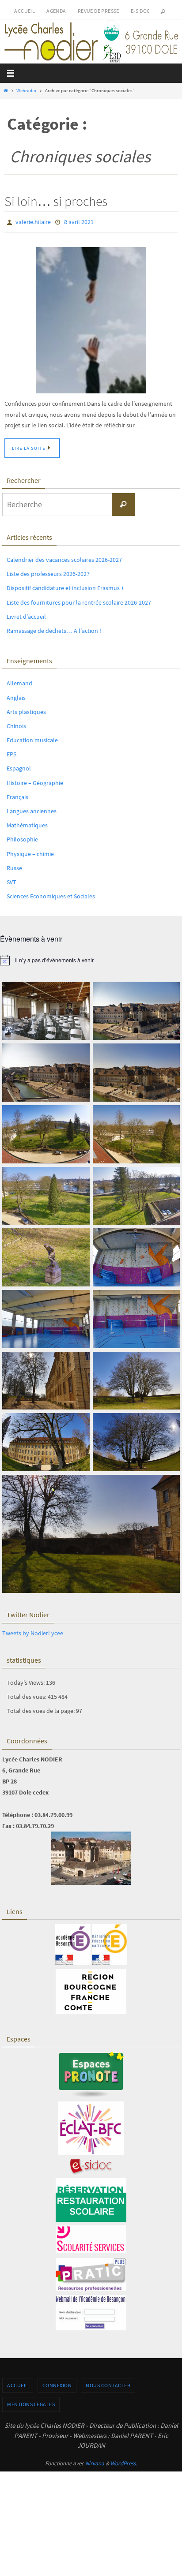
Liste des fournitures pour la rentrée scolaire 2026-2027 (79, 600)
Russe (14, 866)
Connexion (57, 2383)
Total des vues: (27, 1694)
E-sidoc (140, 11)
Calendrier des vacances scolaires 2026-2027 (64, 557)
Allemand (19, 681)
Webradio (26, 90)
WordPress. (124, 2461)
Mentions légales (31, 2402)
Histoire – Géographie (35, 781)
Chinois (16, 724)
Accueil (25, 11)
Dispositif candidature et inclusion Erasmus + (65, 586)
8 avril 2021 (79, 221)
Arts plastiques (26, 710)
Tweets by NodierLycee (33, 1631)
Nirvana (95, 2461)
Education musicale (32, 738)
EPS (11, 752)
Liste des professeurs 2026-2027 (48, 572)
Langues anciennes (32, 809)
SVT (11, 880)
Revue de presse (99, 11)
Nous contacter (108, 2383)
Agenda (56, 11)
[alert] (91, 958)
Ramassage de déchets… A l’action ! (54, 628)
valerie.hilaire (33, 221)
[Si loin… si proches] (91, 318)
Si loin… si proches (56, 201)
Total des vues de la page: (41, 1709)
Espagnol (19, 766)
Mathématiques (27, 823)
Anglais (16, 695)
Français (17, 795)
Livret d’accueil (26, 614)
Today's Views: (26, 1680)
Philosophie (22, 837)
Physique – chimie (30, 852)
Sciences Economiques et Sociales (51, 894)
